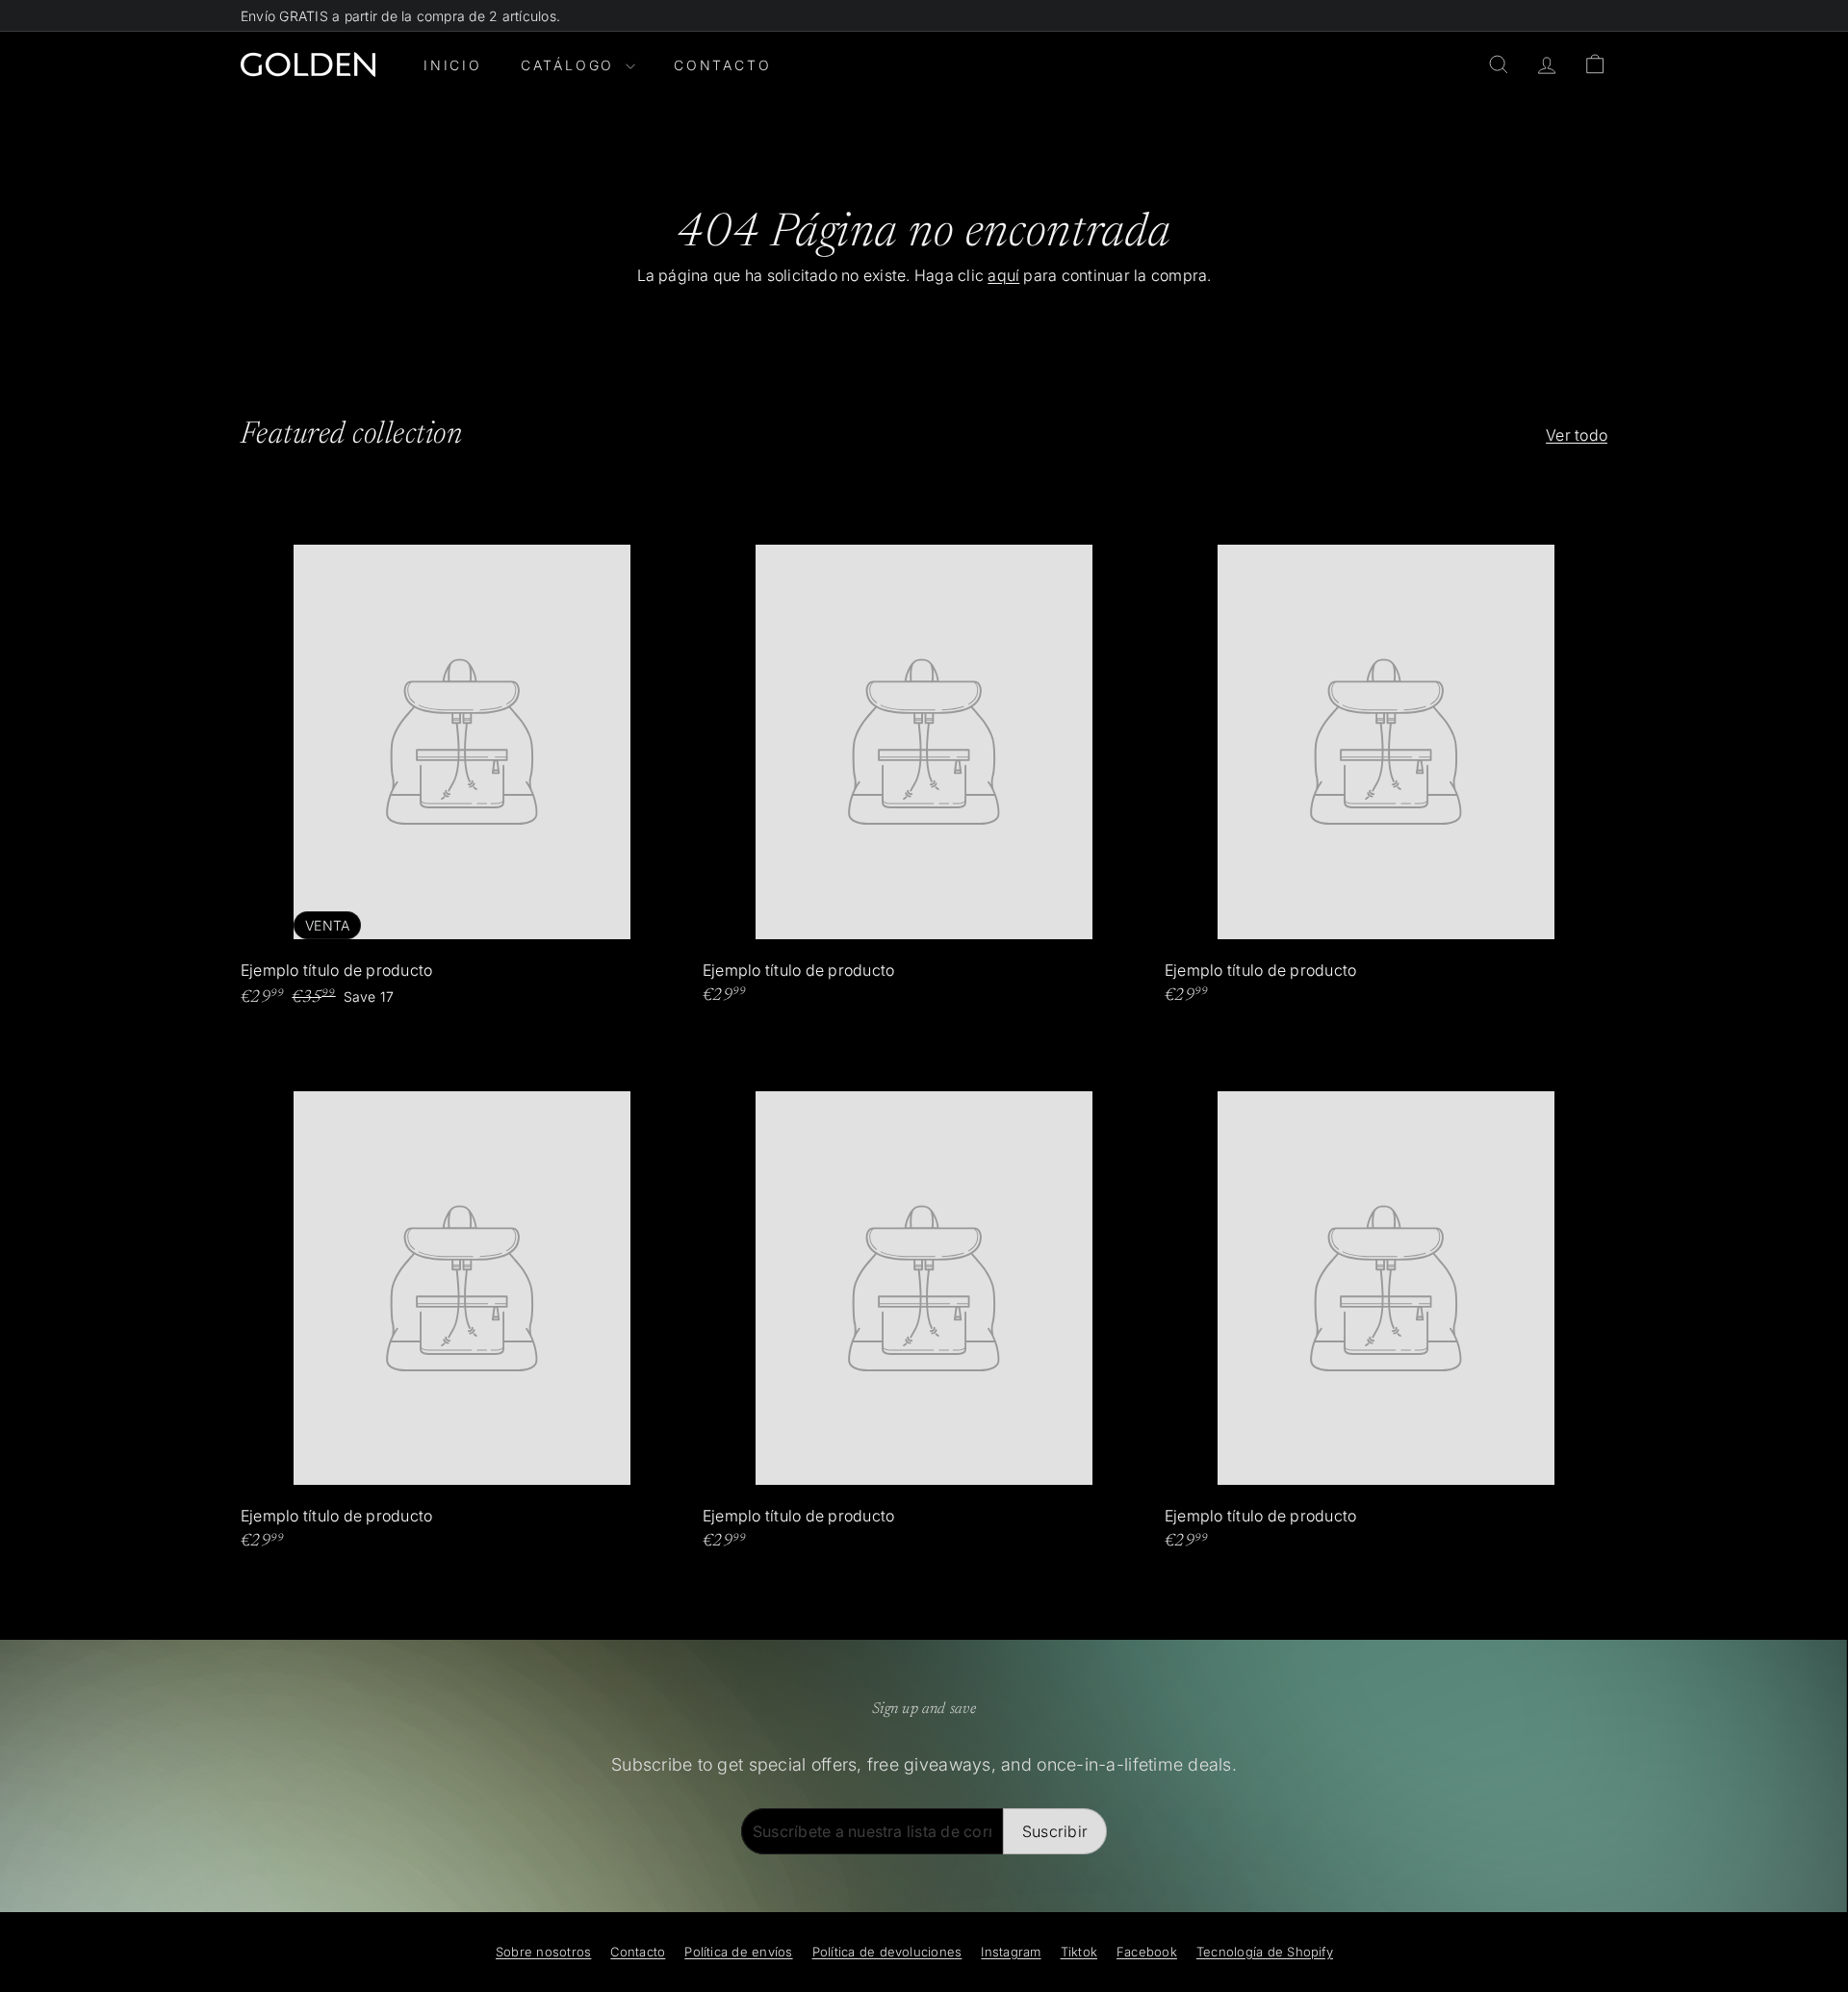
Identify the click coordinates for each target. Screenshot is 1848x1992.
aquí (1003, 275)
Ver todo (1577, 435)
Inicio (453, 65)
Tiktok (1079, 1952)
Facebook (1147, 1952)
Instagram (1011, 1952)
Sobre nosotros (543, 1952)
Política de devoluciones (887, 1952)
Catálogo (571, 65)
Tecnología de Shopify (1265, 1952)
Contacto (722, 65)
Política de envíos (738, 1952)
